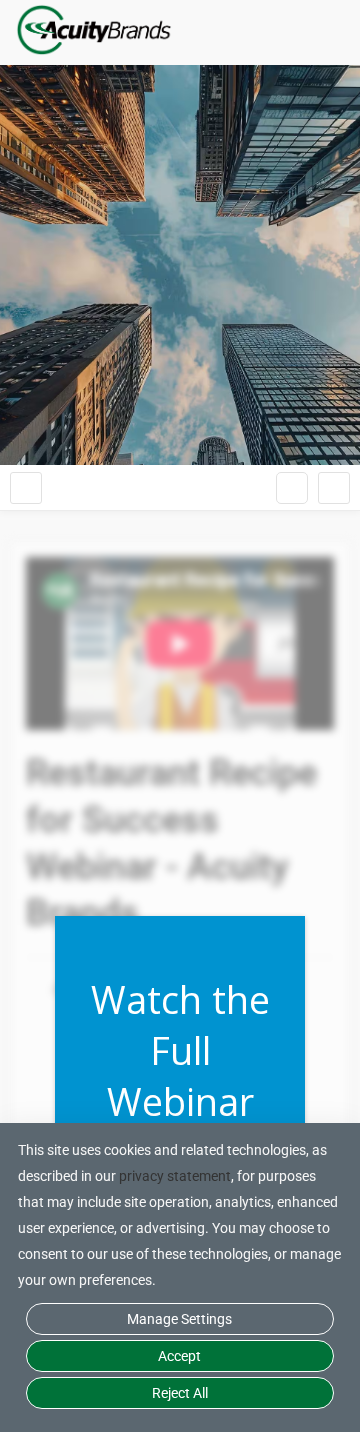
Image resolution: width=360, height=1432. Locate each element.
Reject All (180, 1393)
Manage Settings (179, 1319)
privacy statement (175, 1176)
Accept (179, 1356)
